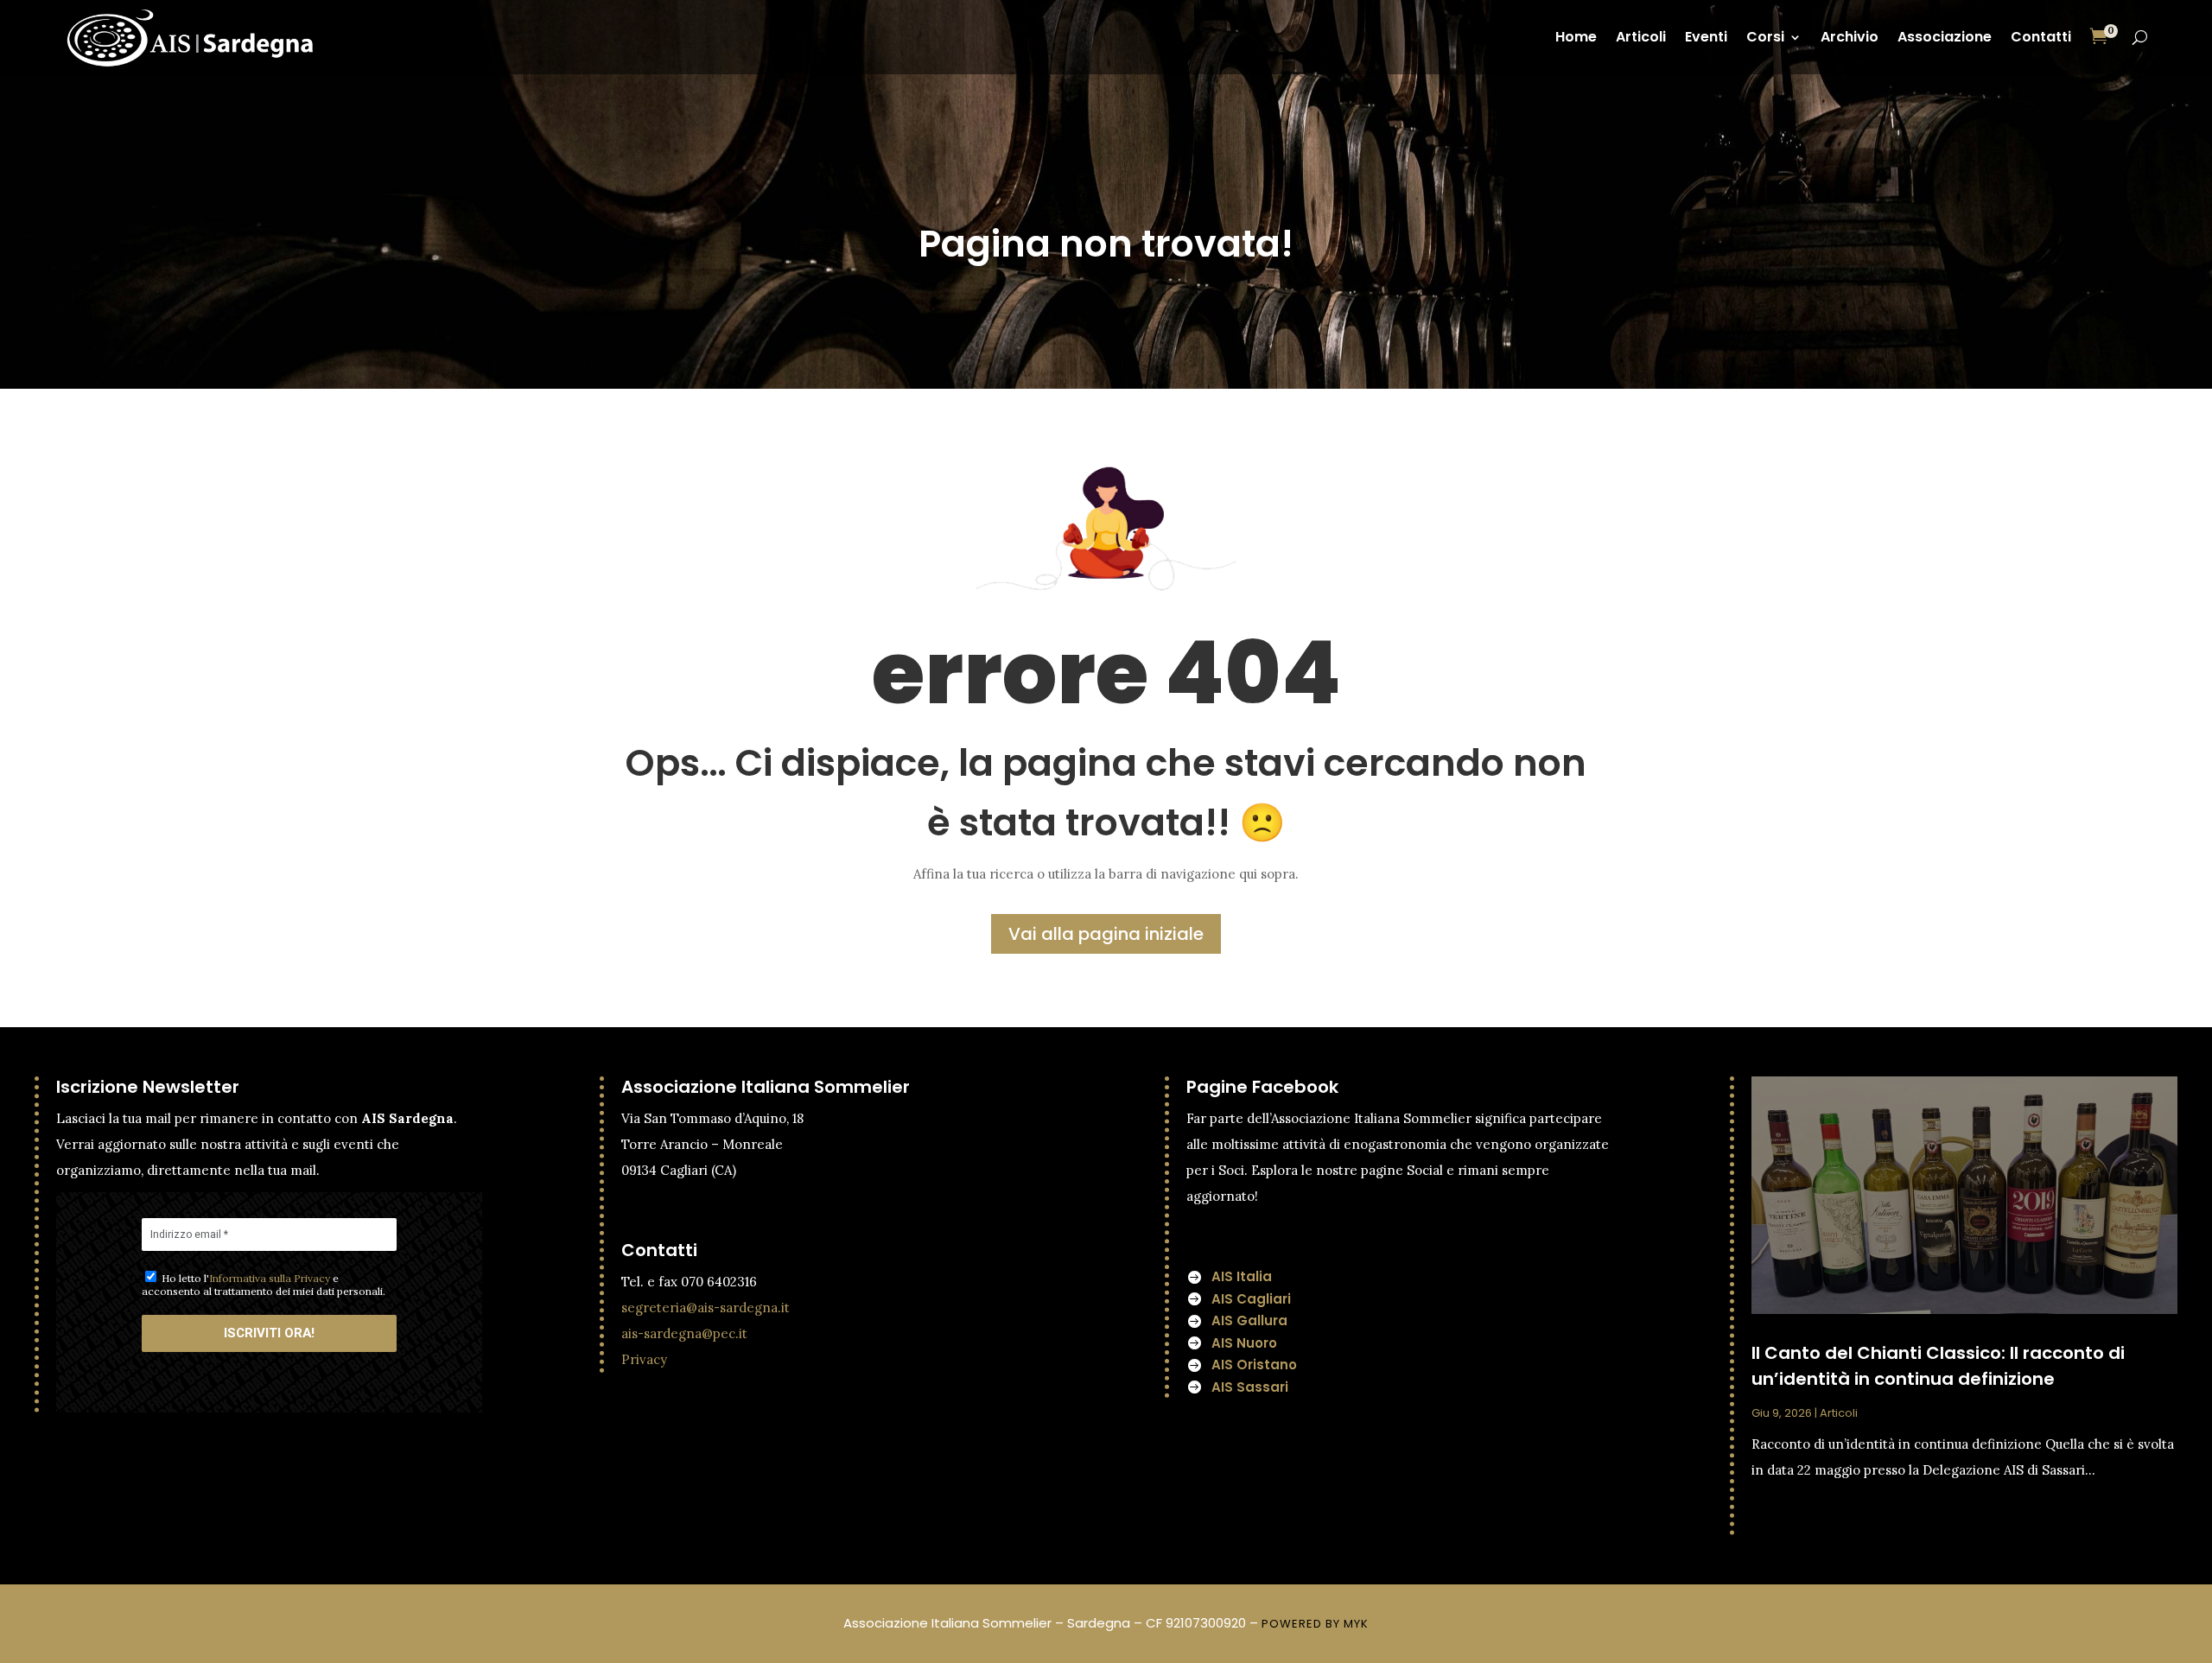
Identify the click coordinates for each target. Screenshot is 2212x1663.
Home (1576, 37)
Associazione (1945, 37)
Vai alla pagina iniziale (1106, 934)
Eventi (1706, 37)
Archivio (1850, 37)
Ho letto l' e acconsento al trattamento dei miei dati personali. (264, 1284)
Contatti (2041, 37)
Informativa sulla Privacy (270, 1278)
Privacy (644, 1359)
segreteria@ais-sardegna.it (706, 1308)
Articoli (1641, 37)
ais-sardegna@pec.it (684, 1333)
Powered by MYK (1315, 1624)
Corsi (1765, 37)
